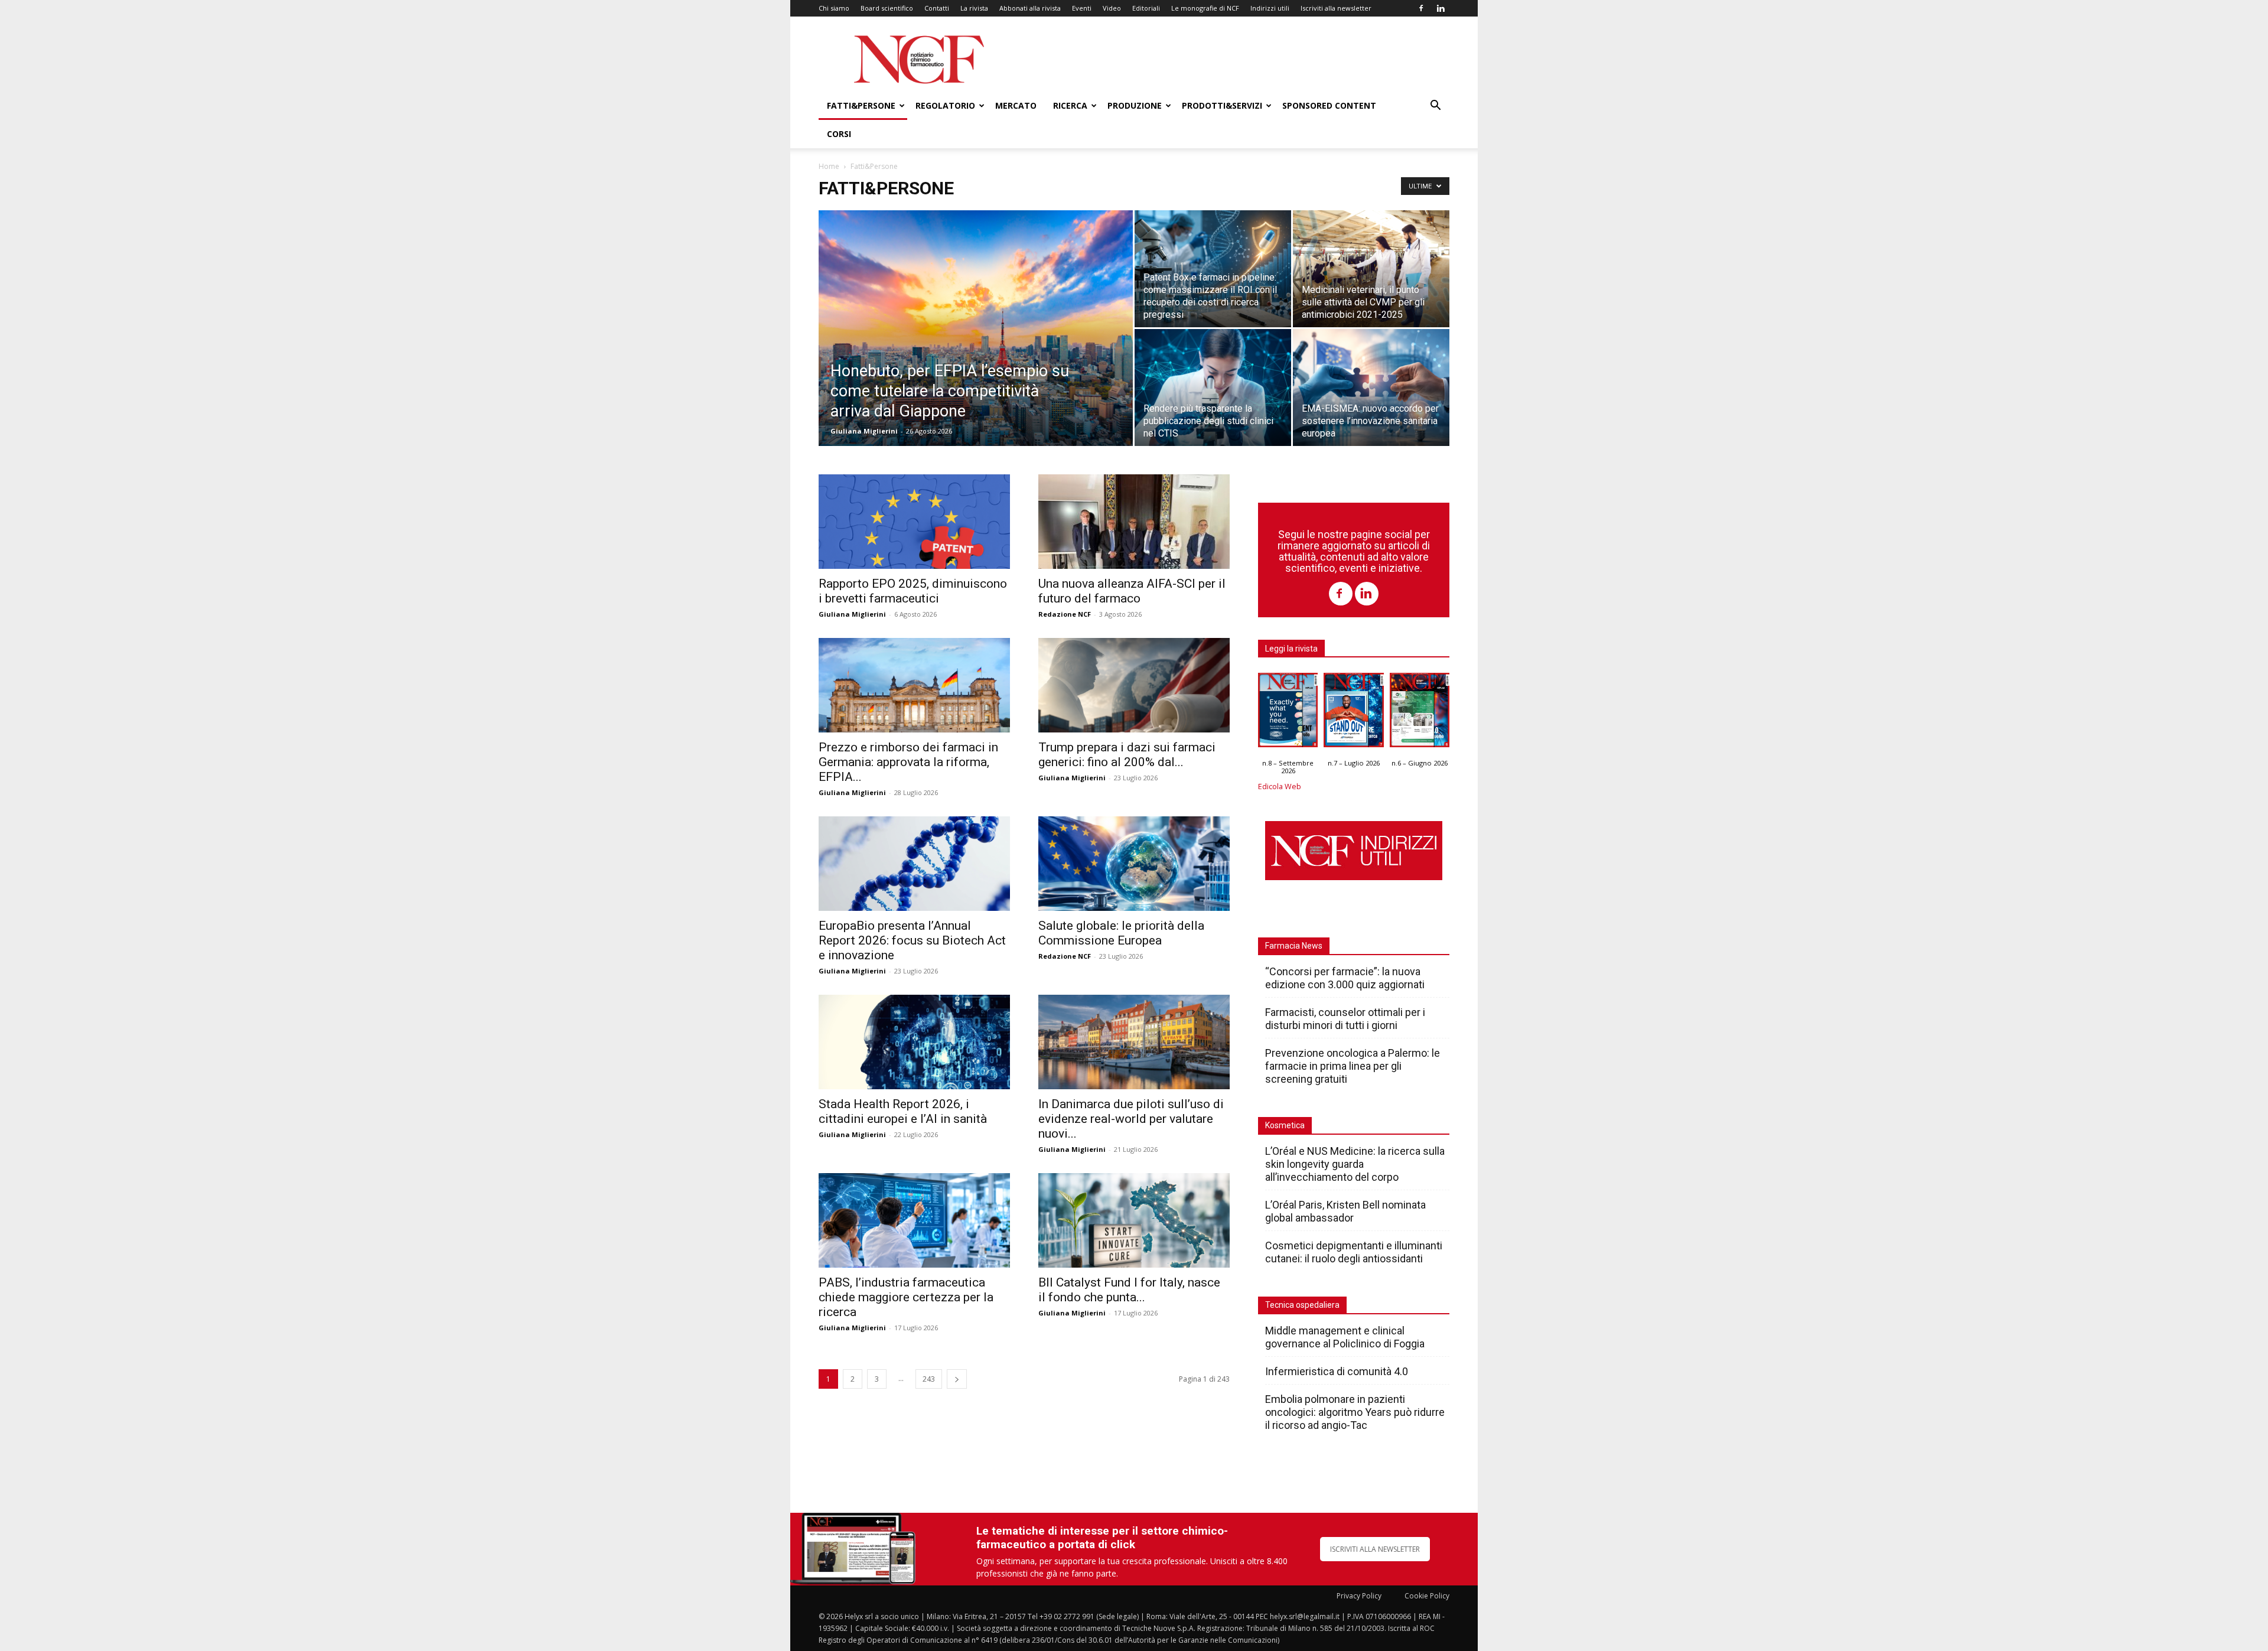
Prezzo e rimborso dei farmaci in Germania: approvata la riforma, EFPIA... (908, 762)
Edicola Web (1280, 787)
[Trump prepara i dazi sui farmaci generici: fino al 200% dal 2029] (1134, 685)
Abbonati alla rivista (1030, 8)
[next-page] (957, 1379)
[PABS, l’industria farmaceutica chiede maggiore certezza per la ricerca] (914, 1220)
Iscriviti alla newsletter (1336, 8)
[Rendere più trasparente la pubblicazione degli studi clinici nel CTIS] (1213, 387)
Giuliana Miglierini (864, 431)
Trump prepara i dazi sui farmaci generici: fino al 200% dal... (1127, 755)
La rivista (974, 8)
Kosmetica (1285, 1125)
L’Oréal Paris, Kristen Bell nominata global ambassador (1345, 1211)
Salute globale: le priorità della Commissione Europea (1121, 933)
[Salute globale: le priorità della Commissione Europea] (1134, 864)
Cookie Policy (1427, 1596)
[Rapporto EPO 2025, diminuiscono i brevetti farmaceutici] (914, 522)
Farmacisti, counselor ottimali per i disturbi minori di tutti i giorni (1345, 1019)
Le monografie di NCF (1205, 8)
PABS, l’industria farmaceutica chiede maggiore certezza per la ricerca (906, 1297)
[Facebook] (1421, 8)
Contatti (937, 8)
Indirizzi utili (1270, 8)
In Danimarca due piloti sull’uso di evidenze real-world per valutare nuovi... (1131, 1119)
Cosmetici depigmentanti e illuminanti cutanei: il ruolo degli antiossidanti (1354, 1252)
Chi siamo (834, 8)
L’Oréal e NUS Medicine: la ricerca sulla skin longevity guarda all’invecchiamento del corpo (1355, 1164)
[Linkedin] (1441, 8)
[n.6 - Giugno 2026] (1420, 713)
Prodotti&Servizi (1222, 105)
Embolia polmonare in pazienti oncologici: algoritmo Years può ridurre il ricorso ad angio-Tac (1355, 1412)
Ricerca (1070, 105)
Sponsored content (1329, 105)
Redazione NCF (1065, 614)
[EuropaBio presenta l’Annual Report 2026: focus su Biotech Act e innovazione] (914, 864)
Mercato (1016, 105)
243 (929, 1379)
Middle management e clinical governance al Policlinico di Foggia (1345, 1337)
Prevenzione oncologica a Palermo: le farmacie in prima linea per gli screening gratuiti (1353, 1066)
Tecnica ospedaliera (1302, 1305)
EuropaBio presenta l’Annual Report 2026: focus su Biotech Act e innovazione (912, 940)
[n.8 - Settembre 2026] (1288, 713)
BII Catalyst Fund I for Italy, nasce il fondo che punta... (1129, 1290)
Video (1112, 8)
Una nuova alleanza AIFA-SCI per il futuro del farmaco (1132, 591)
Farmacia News (1294, 946)
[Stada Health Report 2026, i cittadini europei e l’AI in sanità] (914, 1042)
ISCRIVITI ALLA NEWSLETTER (1375, 1549)
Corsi (839, 134)
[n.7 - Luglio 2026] (1353, 713)
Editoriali (1146, 8)
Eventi (1082, 8)
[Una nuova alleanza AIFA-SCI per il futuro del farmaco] (1134, 522)
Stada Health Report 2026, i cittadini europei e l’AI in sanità (903, 1111)
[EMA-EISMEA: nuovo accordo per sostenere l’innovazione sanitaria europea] (1371, 387)
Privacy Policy (1359, 1596)
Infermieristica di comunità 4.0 (1337, 1371)
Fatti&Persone (861, 105)
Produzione (1135, 105)
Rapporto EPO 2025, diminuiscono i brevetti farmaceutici (913, 591)
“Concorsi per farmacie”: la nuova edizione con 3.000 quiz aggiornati (1345, 978)
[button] (1435, 107)
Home (829, 166)
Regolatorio (945, 105)
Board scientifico (887, 8)
